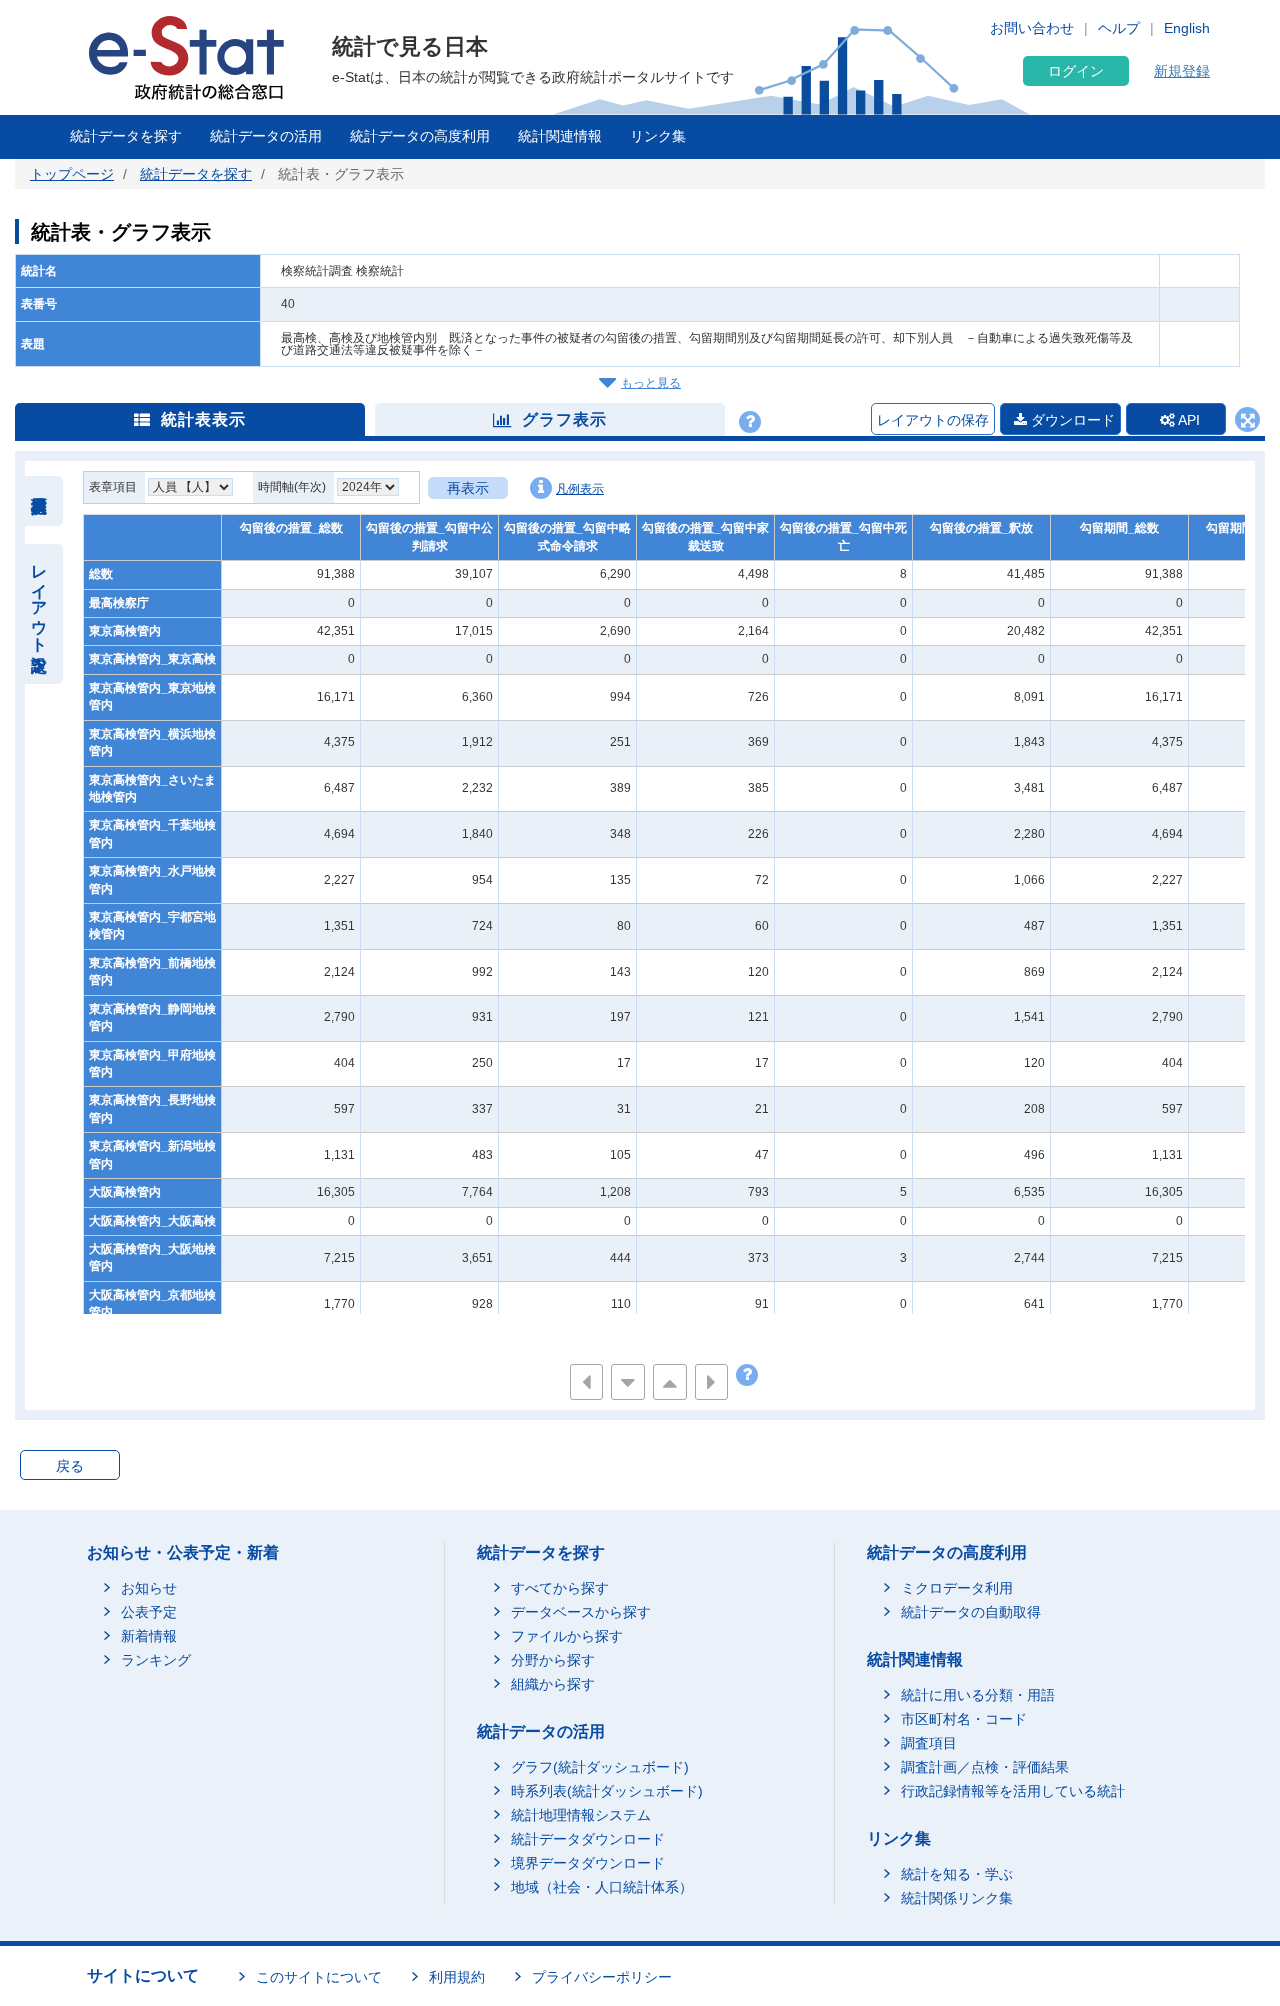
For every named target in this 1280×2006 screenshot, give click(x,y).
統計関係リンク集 (957, 1898)
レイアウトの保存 (933, 420)
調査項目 (929, 1743)
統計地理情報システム (581, 1815)
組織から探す (553, 1684)
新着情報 (149, 1636)
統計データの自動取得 (971, 1612)
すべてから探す (560, 1588)
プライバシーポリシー (602, 1977)
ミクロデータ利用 (957, 1588)
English (1187, 28)
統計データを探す (126, 136)
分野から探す (553, 1660)
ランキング (156, 1660)
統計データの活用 (266, 136)
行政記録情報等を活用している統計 (1013, 1791)
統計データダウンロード (588, 1839)
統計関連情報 (560, 136)
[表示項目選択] (39, 501)
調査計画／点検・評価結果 (985, 1767)
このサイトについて (319, 1977)
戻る (70, 1466)
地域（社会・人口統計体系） (602, 1887)
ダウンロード (1071, 420)
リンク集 (658, 136)
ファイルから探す (567, 1636)
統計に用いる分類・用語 (978, 1695)
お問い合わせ (1032, 28)
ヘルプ (1119, 28)
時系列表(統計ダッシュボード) (607, 1791)
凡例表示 (580, 489)
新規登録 (1182, 71)
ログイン (1076, 71)
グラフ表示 (564, 419)
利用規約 (457, 1977)
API (1187, 420)
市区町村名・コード (964, 1719)
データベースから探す (581, 1612)
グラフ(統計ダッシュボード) (600, 1767)
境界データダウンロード (588, 1863)
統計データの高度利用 (420, 136)
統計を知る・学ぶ (957, 1874)
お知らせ (149, 1588)
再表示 (468, 488)
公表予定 (149, 1612)
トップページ (72, 174)
